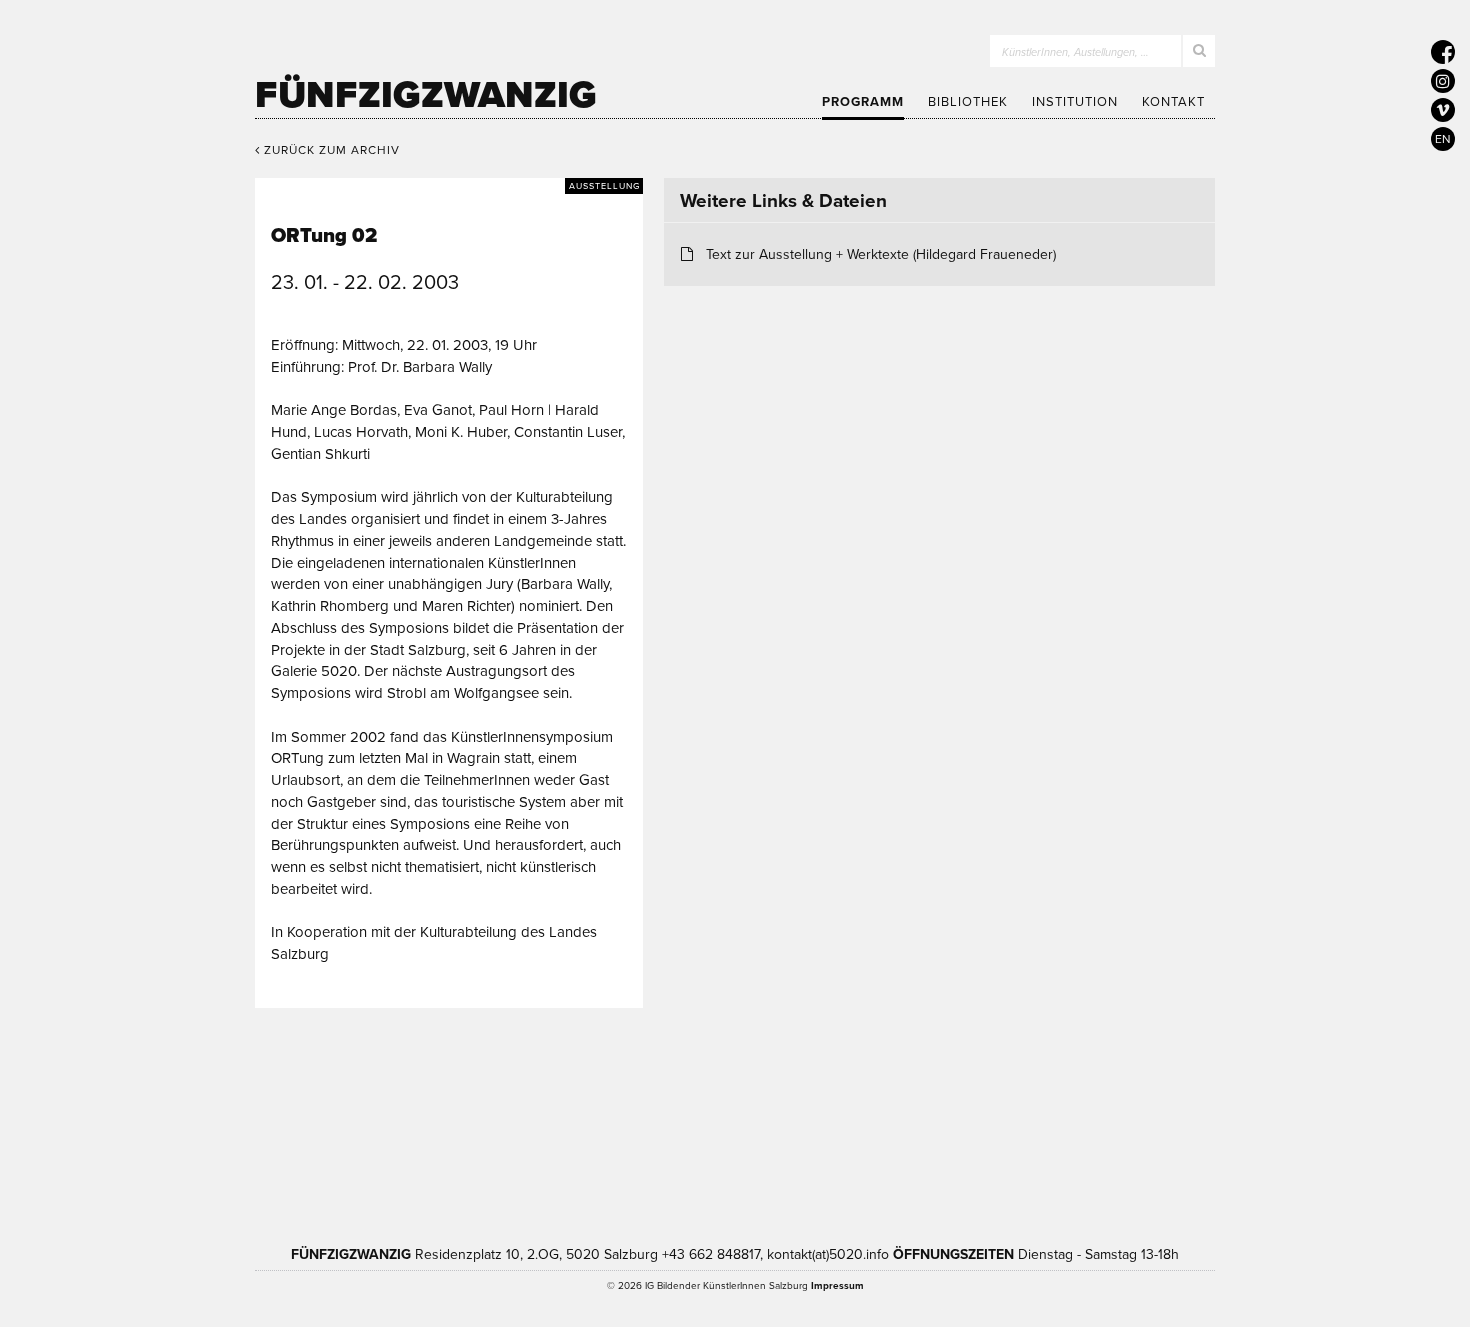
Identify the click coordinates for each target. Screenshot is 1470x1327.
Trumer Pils (1045, 1121)
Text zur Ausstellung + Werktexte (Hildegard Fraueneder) (881, 254)
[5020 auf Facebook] (1443, 52)
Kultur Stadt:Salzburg (439, 1121)
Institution (1075, 102)
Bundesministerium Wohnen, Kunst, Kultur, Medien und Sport (834, 1121)
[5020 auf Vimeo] (1443, 110)
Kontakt (1173, 102)
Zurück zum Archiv (330, 150)
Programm (863, 102)
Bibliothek (968, 102)
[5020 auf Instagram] (1443, 81)
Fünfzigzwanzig (426, 95)
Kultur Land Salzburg (611, 1121)
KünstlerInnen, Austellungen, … (1075, 52)
